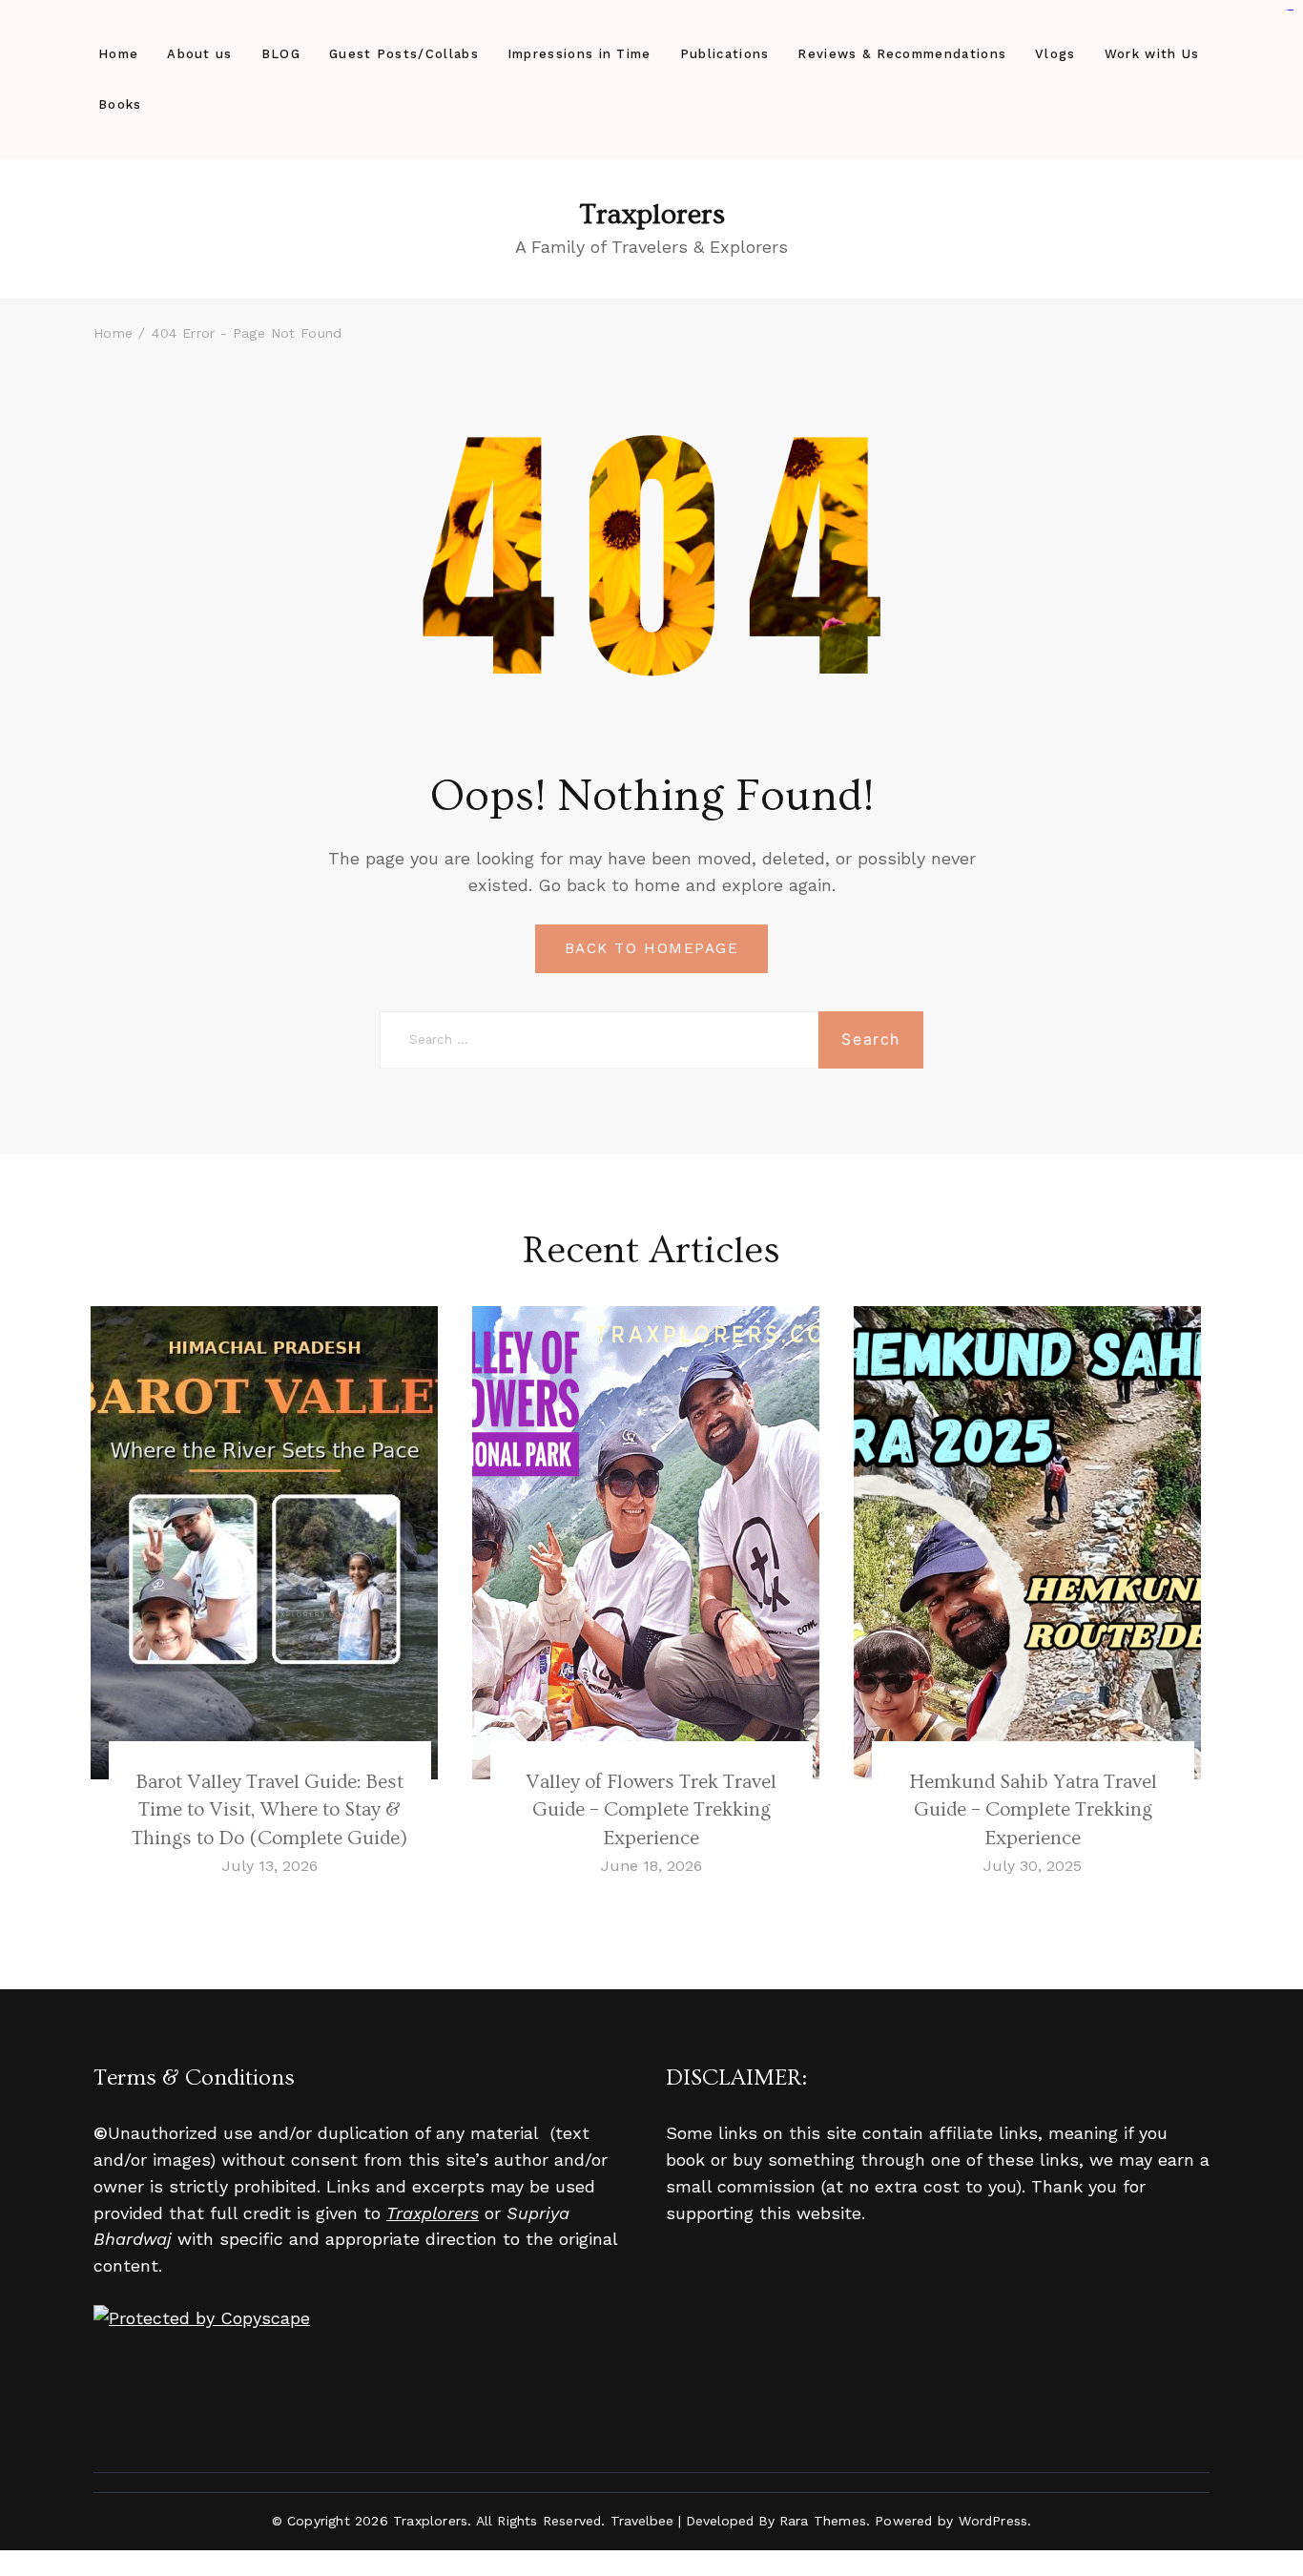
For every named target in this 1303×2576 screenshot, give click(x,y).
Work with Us (1152, 54)
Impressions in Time (579, 54)
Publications (725, 54)
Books (120, 104)
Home (118, 54)
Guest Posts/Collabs (404, 54)
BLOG (281, 54)
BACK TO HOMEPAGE (651, 948)
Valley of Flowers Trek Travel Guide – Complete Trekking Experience (651, 1810)
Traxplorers (652, 215)
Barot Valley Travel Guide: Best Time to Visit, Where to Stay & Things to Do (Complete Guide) (269, 1810)
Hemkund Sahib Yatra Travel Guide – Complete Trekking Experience (1033, 1810)
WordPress (993, 2521)
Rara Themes (823, 2521)
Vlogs (1055, 54)
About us (199, 54)
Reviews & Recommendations (902, 54)
